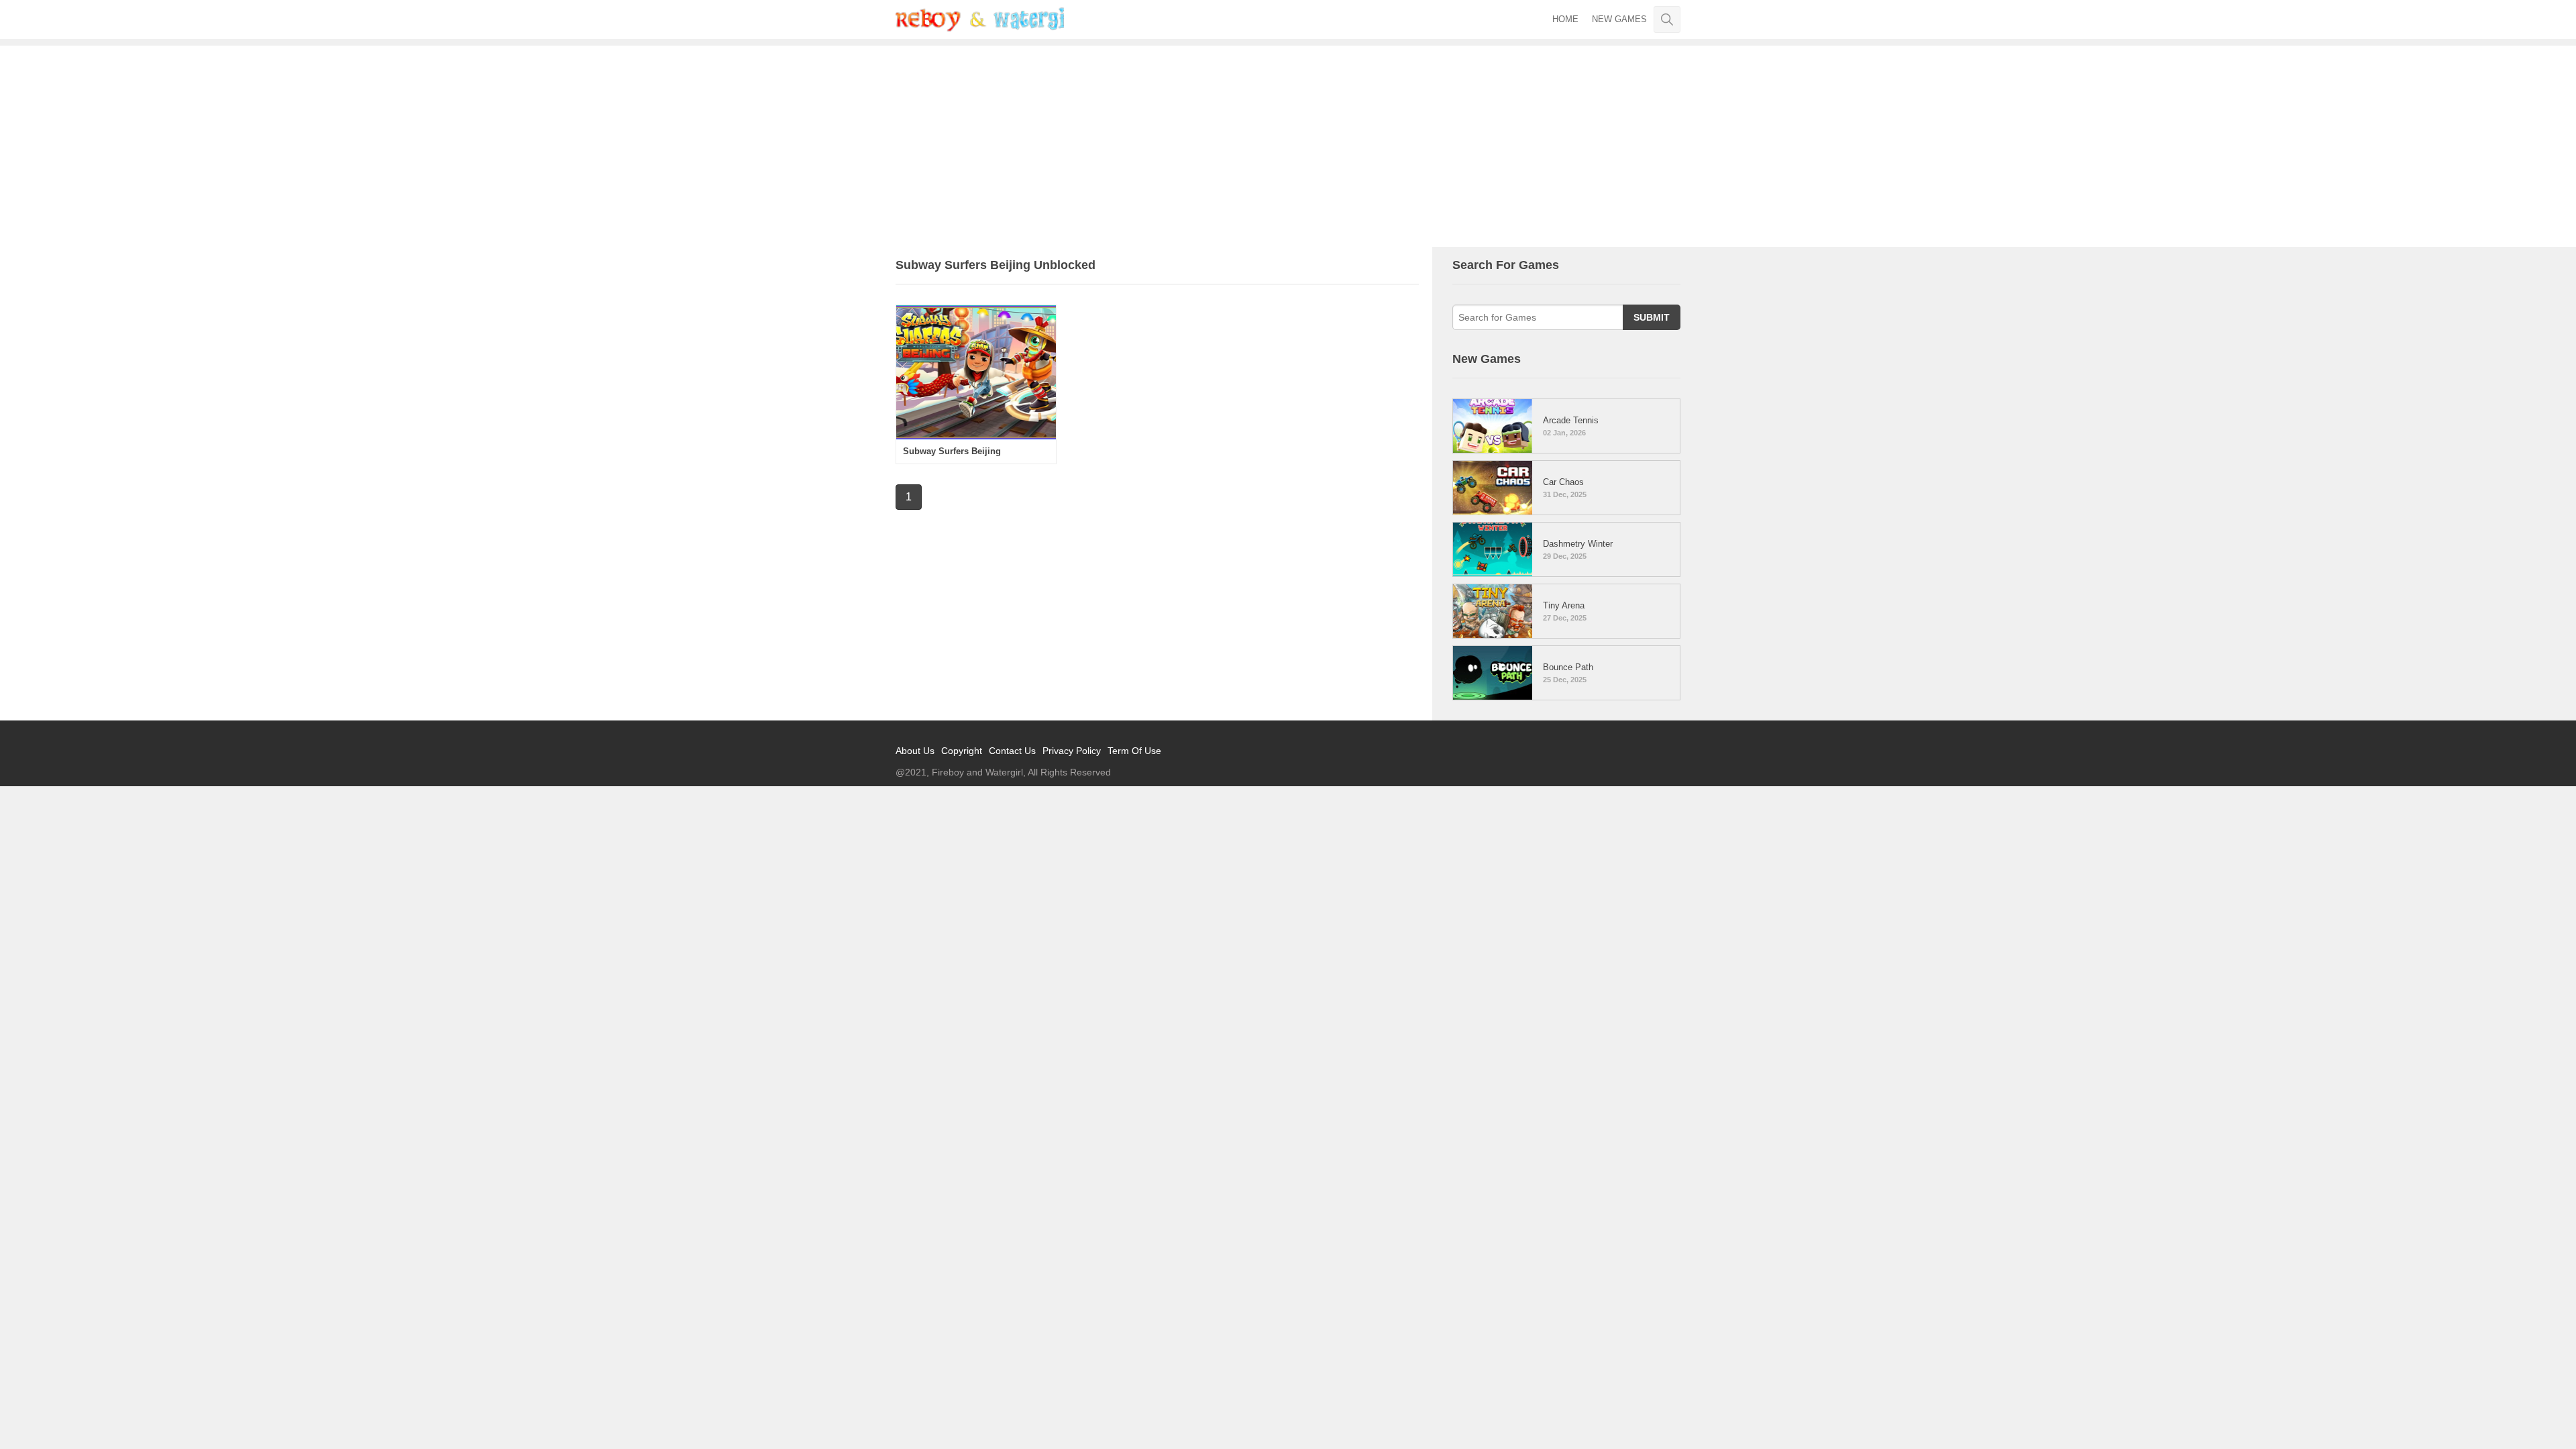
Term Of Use (1134, 751)
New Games (1619, 19)
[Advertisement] (1288, 146)
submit (1652, 317)
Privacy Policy (1072, 751)
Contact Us (1012, 751)
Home (1565, 19)
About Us (915, 751)
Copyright (962, 751)
